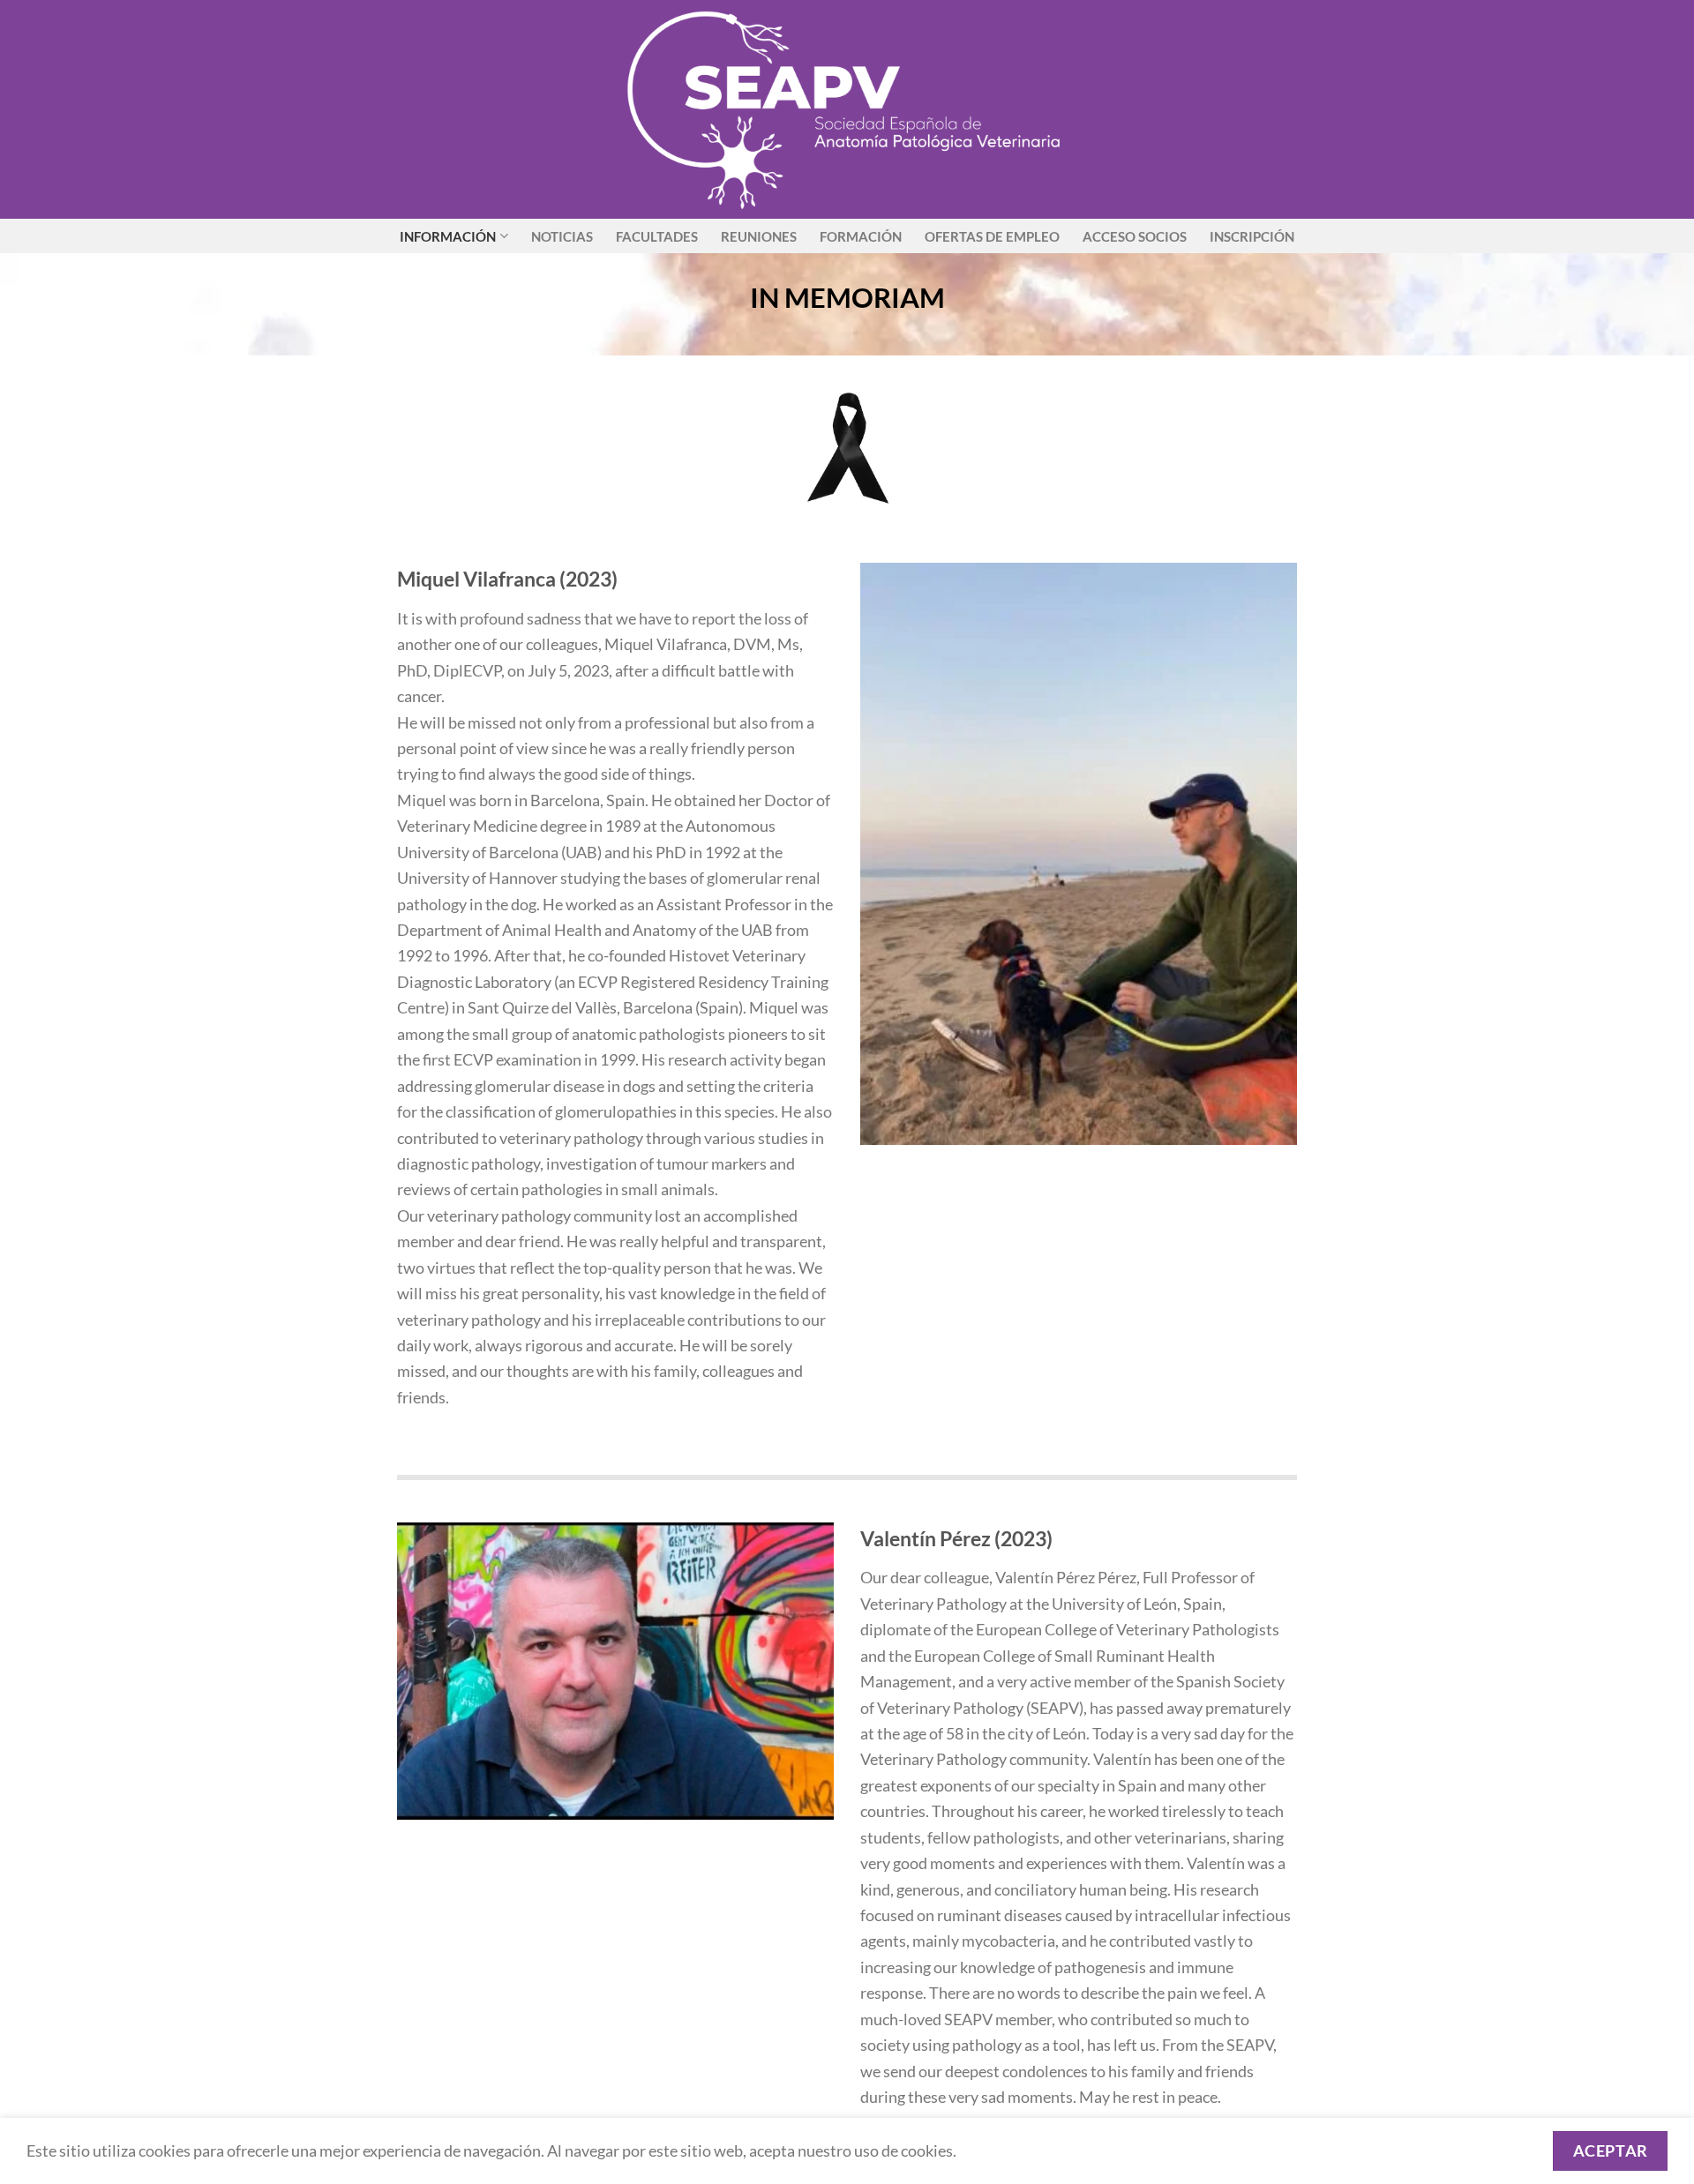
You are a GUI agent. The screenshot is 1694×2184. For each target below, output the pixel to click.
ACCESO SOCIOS (1135, 236)
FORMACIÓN (861, 236)
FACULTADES (657, 236)
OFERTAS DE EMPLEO (992, 236)
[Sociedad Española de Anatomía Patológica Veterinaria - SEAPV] (847, 109)
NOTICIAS (562, 236)
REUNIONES (759, 236)
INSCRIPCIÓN (1252, 236)
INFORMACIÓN (448, 236)
